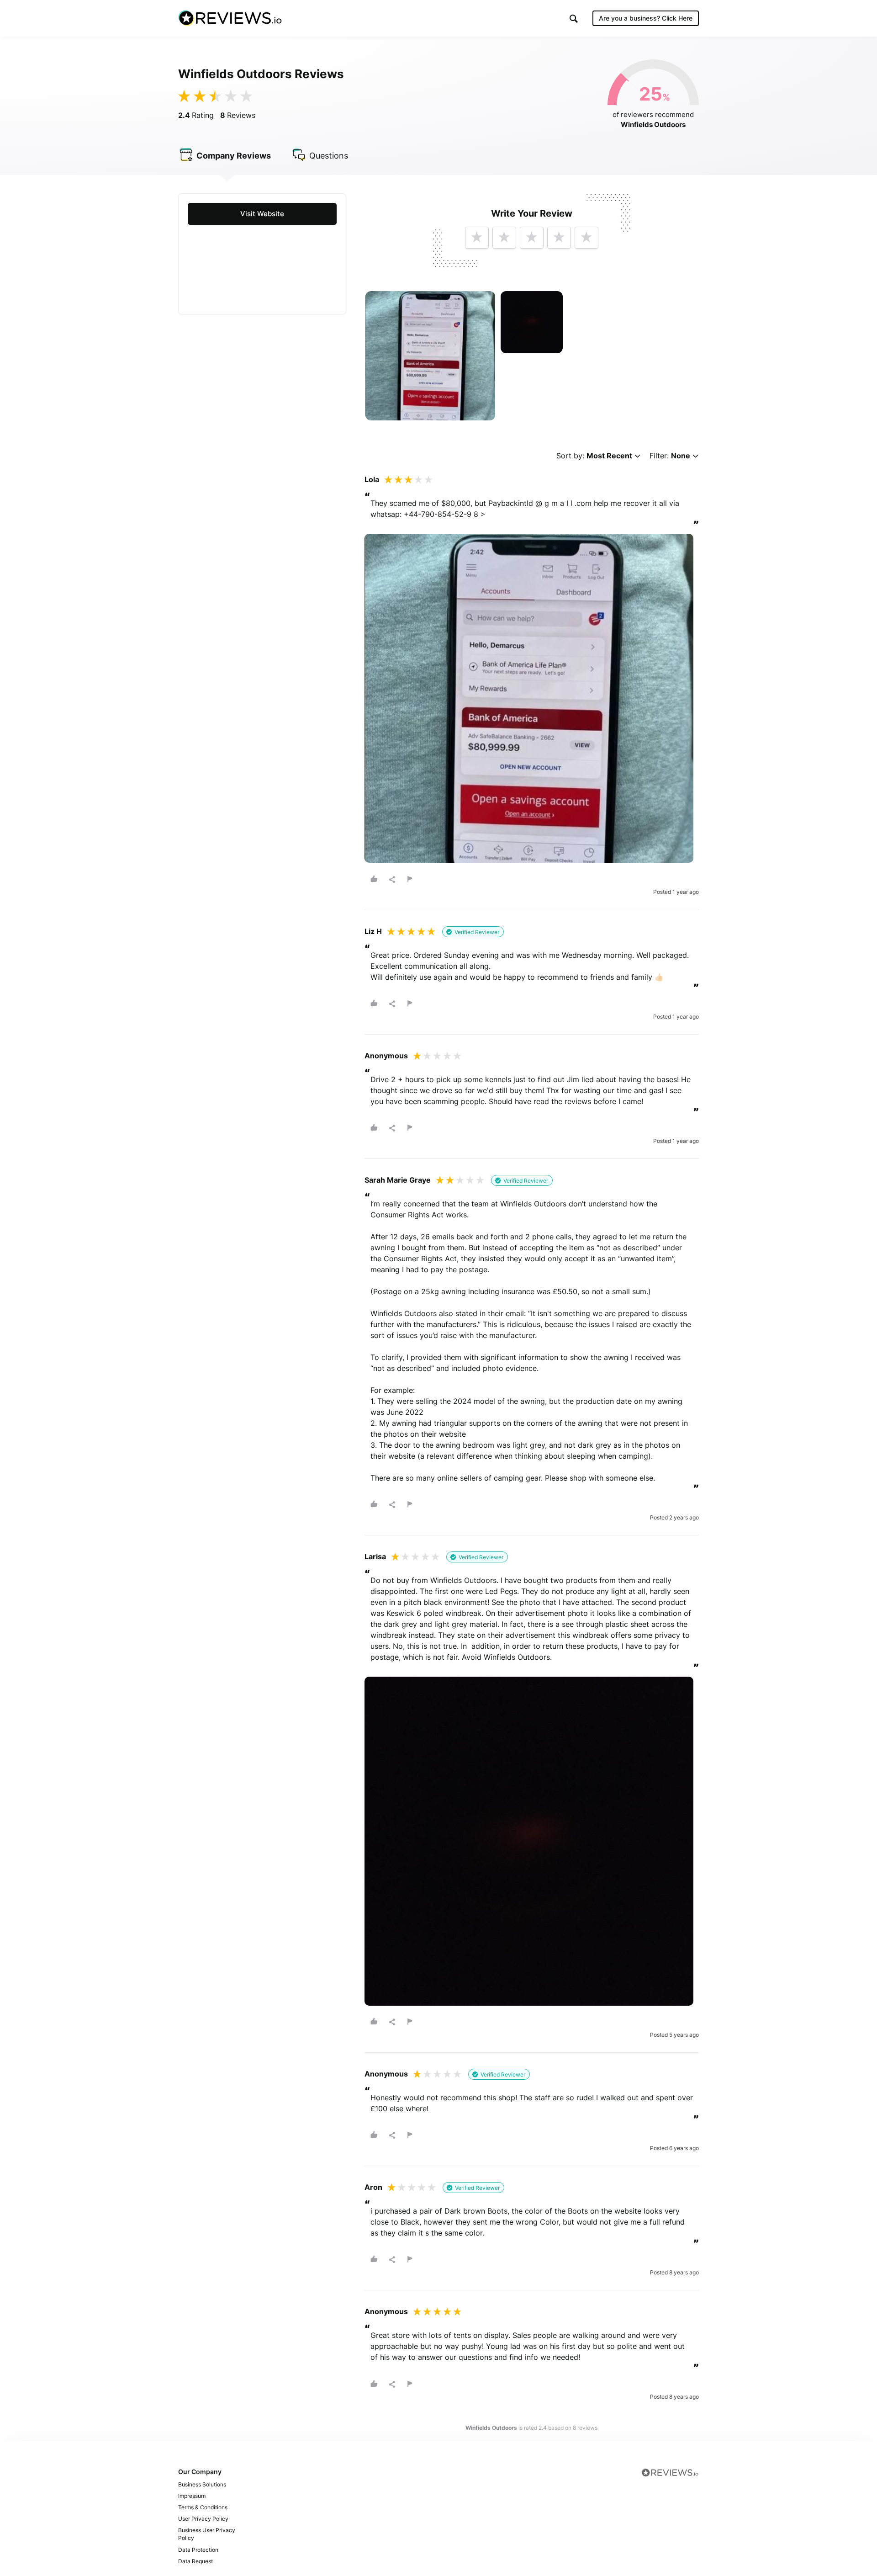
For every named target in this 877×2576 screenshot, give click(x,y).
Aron (373, 2187)
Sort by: (594, 456)
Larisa (375, 1556)
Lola (372, 479)
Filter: (670, 456)
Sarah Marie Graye (398, 1180)
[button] (574, 19)
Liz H (373, 931)
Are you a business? (646, 18)
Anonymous (386, 1056)
